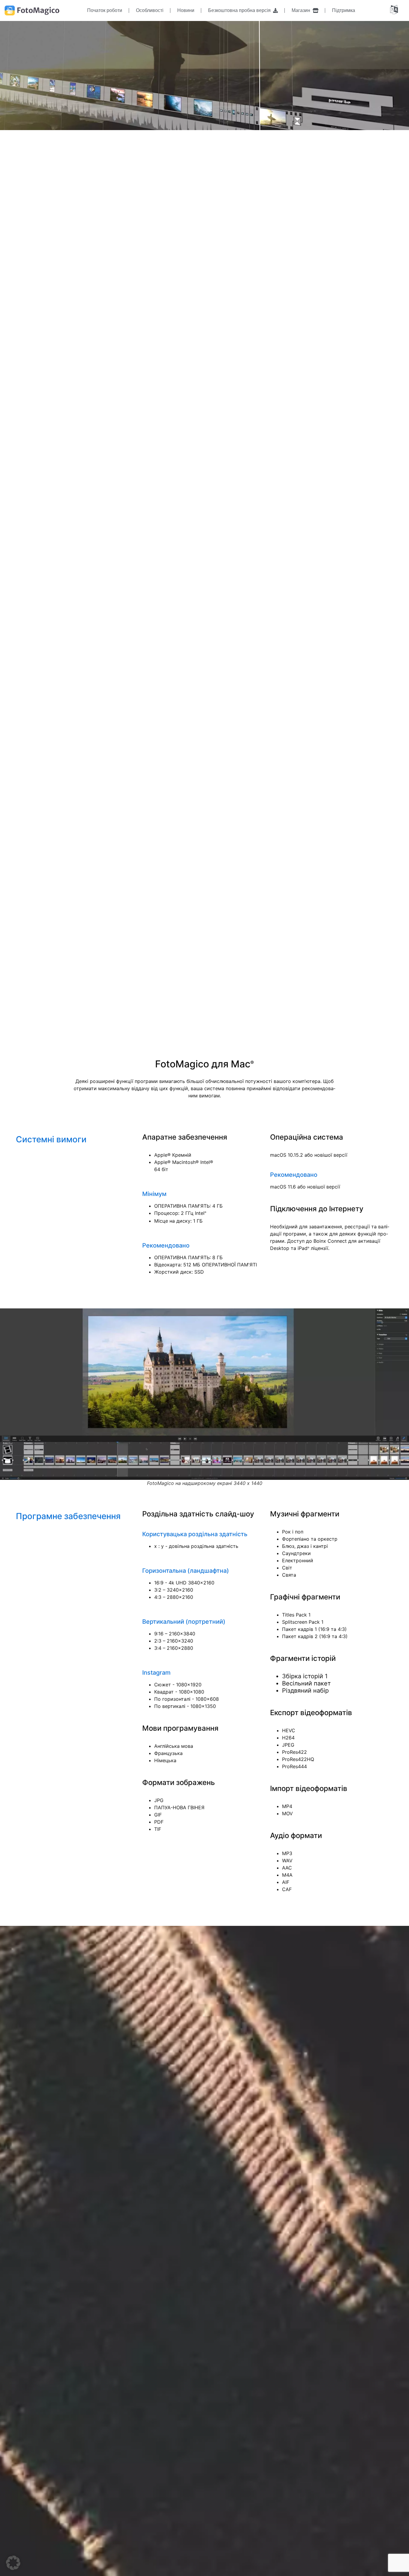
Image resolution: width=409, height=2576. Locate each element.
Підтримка (344, 10)
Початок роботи (105, 10)
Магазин (302, 10)
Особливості (150, 10)
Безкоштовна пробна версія (241, 10)
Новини (186, 10)
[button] (13, 2563)
